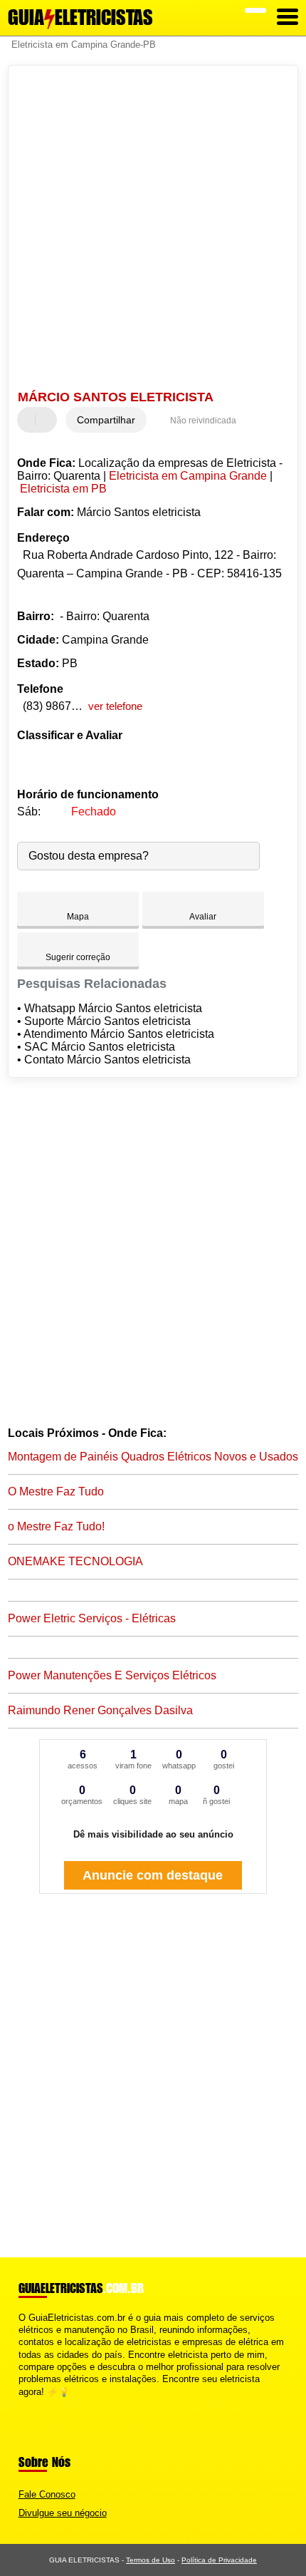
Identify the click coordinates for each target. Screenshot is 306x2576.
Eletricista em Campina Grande (188, 476)
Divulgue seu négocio (63, 2513)
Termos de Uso (151, 2560)
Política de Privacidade (219, 2560)
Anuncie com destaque (153, 1875)
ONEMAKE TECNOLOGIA (75, 1561)
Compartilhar (106, 420)
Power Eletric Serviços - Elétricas (92, 1618)
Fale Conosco (47, 2494)
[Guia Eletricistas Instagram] (35, 2404)
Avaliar (203, 917)
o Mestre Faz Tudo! (56, 1526)
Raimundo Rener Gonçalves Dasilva (100, 1710)
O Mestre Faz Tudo (56, 1491)
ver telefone (115, 706)
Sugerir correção (78, 957)
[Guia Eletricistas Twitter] (28, 2404)
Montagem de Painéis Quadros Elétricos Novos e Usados (153, 1457)
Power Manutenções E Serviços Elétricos (112, 1675)
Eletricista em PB (63, 489)
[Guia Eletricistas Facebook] (22, 2404)
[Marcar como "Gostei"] (30, 420)
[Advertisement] (153, 230)
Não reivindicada (203, 421)
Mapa (78, 917)
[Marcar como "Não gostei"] (48, 420)
